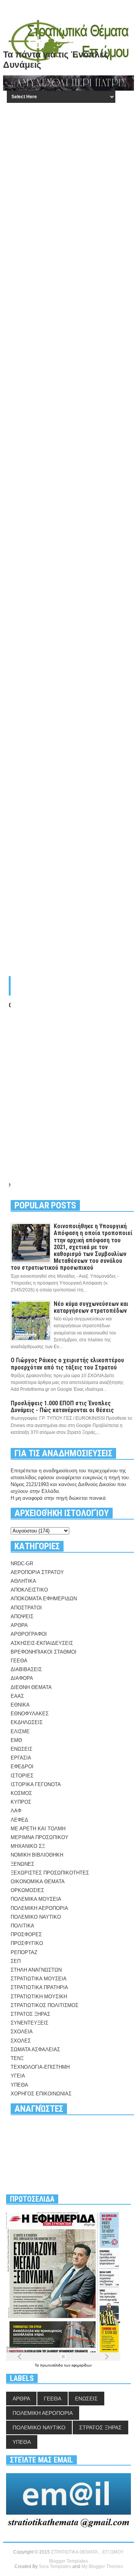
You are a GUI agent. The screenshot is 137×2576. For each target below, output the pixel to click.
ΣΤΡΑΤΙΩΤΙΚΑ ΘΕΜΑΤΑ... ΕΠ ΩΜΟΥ (87, 2552)
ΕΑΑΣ (17, 1696)
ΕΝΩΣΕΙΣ (22, 1749)
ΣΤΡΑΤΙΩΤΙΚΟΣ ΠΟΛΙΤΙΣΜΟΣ (45, 2005)
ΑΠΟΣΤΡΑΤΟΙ (26, 1608)
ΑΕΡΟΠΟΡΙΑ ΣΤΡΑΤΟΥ (37, 1572)
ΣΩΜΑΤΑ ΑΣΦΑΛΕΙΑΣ (35, 2049)
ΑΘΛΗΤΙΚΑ (23, 1581)
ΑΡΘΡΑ (19, 1625)
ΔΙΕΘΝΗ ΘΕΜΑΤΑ (31, 1687)
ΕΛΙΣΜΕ (20, 1731)
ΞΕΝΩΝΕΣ (22, 1864)
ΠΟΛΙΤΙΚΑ (22, 1926)
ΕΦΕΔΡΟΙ (22, 1767)
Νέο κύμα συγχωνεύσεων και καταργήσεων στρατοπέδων (91, 1307)
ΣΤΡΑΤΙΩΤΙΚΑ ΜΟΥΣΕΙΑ (39, 1979)
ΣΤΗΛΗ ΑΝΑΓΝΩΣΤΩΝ (36, 1970)
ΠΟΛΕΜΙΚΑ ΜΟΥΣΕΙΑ (36, 1899)
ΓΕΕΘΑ (19, 1661)
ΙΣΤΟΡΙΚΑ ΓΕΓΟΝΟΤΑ (36, 1784)
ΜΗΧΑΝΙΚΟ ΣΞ (28, 1846)
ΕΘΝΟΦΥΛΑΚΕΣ (30, 1714)
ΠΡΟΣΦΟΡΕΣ (26, 1934)
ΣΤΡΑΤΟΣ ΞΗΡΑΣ (30, 2014)
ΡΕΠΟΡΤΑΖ (24, 1952)
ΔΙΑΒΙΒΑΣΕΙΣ (26, 1669)
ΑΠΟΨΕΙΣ (22, 1616)
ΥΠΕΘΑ (19, 2085)
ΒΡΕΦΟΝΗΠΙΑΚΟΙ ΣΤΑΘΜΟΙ (44, 1652)
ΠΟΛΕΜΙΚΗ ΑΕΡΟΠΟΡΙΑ (39, 1908)
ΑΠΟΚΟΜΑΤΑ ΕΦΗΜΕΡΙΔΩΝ (44, 1599)
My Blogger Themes (102, 2566)
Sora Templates (55, 2566)
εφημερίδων (82, 2365)
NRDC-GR (22, 1564)
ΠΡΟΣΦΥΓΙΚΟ (27, 1943)
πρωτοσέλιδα (52, 2365)
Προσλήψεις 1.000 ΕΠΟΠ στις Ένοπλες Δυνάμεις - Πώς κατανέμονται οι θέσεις (62, 1407)
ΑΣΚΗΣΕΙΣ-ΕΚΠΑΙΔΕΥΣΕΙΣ (42, 1643)
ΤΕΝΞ (17, 2058)
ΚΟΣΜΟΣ (21, 1793)
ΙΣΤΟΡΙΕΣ (22, 1776)
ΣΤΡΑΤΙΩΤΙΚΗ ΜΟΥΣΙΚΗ (39, 1997)
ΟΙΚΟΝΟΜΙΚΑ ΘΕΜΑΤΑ (38, 1882)
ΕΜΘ (16, 1740)
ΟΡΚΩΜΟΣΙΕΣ (27, 1890)
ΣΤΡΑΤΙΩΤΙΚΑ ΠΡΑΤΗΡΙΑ (39, 1987)
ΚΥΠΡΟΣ (21, 1802)
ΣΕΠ (16, 1961)
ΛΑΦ (16, 1811)
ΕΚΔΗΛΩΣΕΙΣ (27, 1722)
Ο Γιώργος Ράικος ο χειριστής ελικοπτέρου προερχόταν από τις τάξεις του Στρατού (67, 1364)
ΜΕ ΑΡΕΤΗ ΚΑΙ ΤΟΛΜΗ (38, 1829)
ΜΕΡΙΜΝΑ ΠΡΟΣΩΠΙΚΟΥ (40, 1837)
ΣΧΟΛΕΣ (21, 2041)
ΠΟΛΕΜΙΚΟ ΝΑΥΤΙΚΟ (36, 1917)
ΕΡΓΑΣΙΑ (21, 1758)
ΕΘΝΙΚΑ (20, 1705)
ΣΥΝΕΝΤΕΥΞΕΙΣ (29, 2023)
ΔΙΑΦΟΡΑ (22, 1678)
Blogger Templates (68, 2561)
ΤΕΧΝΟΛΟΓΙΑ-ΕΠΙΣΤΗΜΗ (40, 2067)
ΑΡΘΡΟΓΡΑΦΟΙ (29, 1634)
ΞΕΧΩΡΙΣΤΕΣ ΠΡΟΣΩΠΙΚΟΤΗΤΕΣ (50, 1873)
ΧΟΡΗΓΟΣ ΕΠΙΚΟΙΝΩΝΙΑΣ (41, 2094)
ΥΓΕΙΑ (18, 2076)
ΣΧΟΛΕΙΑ (22, 2032)
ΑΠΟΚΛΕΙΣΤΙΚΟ (29, 1590)
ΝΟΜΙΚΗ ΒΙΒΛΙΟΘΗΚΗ (37, 1855)
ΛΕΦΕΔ (19, 1820)
